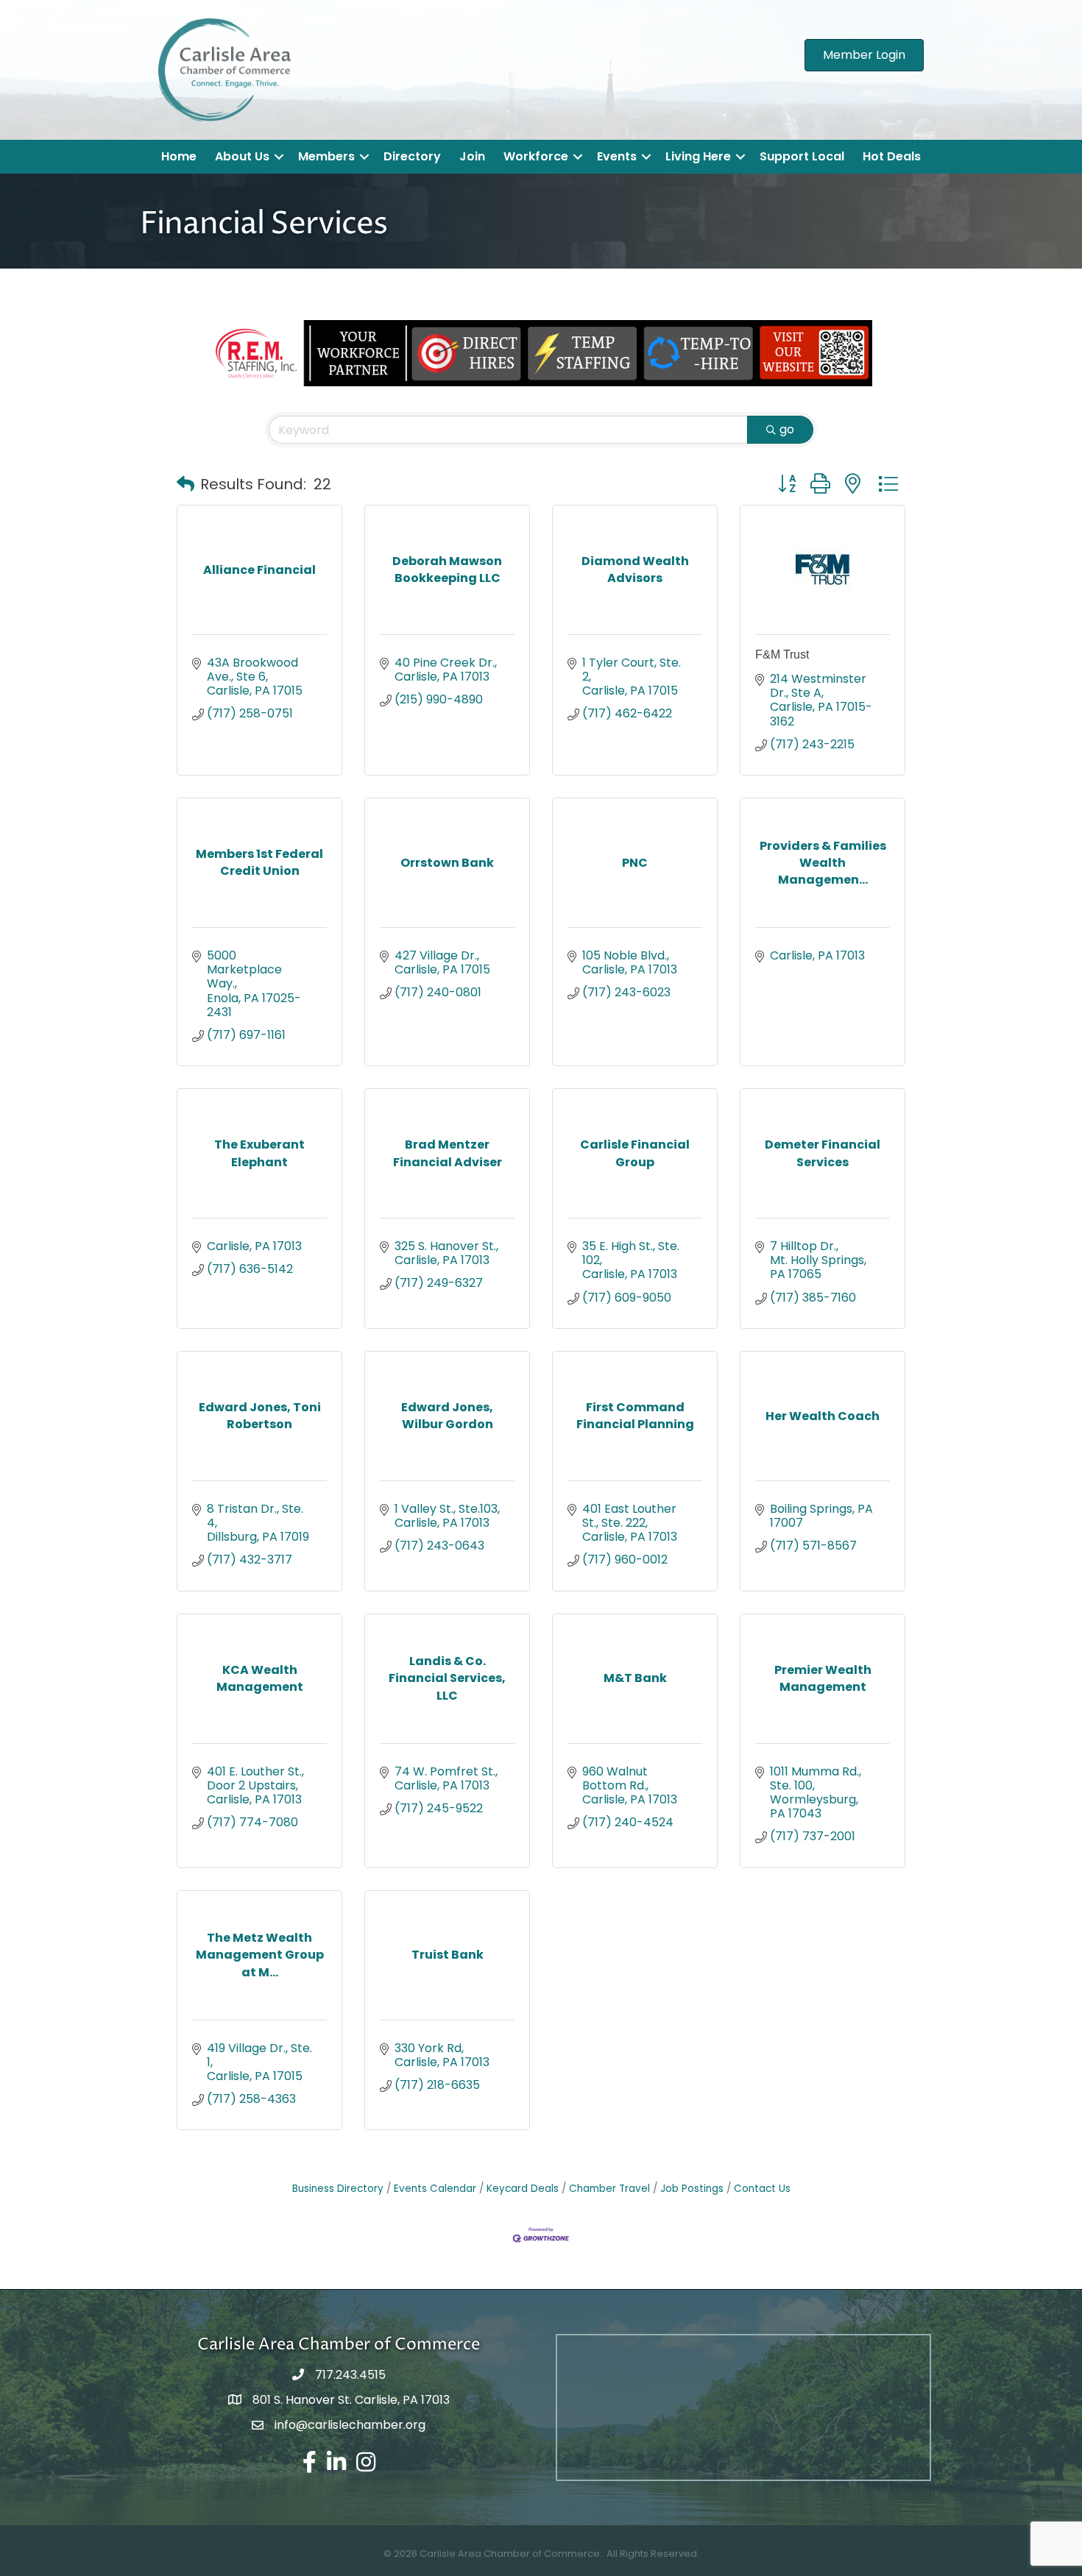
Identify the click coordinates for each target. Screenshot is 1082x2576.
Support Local (802, 156)
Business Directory (338, 2189)
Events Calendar (435, 2189)
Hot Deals (892, 156)
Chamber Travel (609, 2189)
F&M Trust (782, 654)
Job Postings (692, 2189)
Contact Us (762, 2189)
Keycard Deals (523, 2189)
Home (179, 156)
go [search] (787, 429)
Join (472, 156)
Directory (412, 156)
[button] (185, 484)
